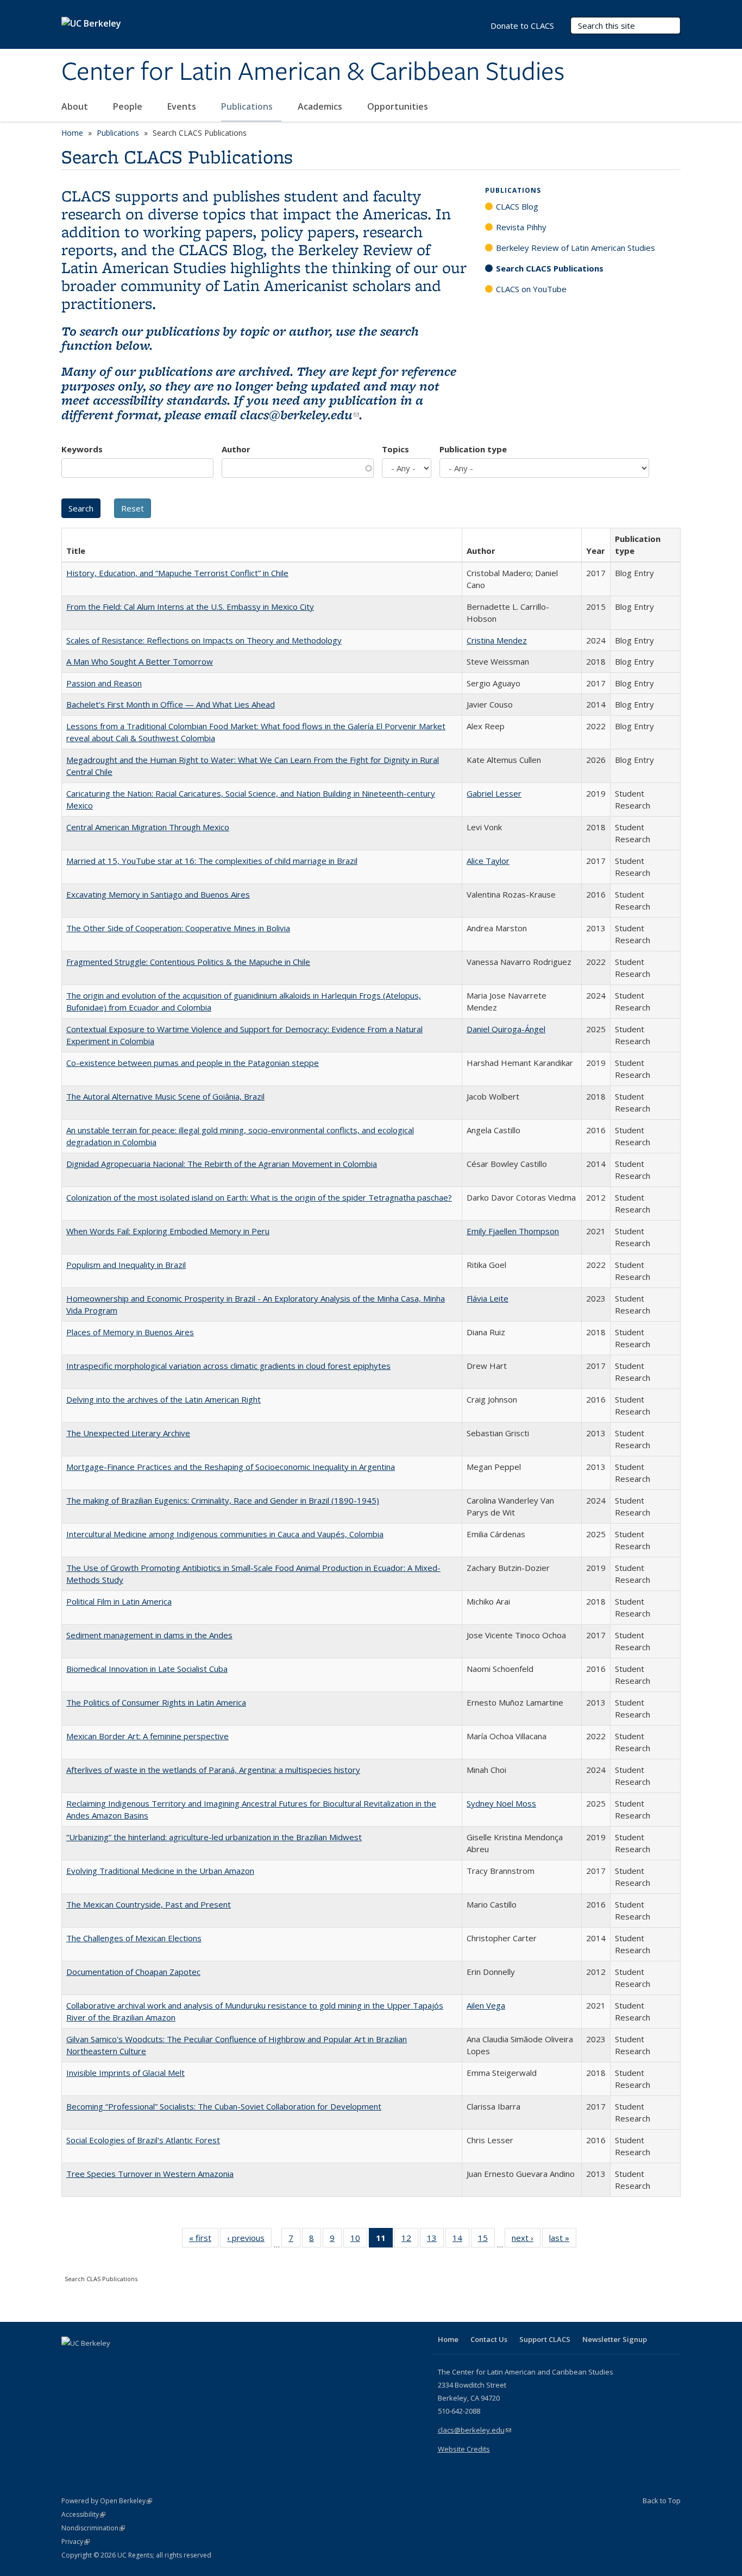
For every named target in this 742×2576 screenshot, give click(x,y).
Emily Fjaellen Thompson (513, 1231)
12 (410, 2240)
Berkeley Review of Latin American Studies (576, 248)
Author (236, 449)
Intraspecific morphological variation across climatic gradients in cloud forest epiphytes (228, 1366)
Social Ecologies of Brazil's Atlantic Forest (143, 2140)
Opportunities (399, 106)
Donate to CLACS (522, 26)
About (76, 106)
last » (563, 2240)
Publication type (473, 449)
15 (486, 2240)
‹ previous (249, 2240)
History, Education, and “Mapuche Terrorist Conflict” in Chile (177, 573)
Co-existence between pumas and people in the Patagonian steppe (193, 1063)
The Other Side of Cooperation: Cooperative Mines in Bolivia (178, 928)
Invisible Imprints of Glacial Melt (125, 2073)
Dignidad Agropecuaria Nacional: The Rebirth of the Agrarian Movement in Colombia (222, 1164)
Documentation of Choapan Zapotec (133, 1972)
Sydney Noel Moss (501, 1803)
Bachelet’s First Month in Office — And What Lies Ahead (171, 704)
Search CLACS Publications (550, 268)
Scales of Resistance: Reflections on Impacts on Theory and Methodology (204, 640)
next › (526, 2240)
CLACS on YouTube (531, 289)
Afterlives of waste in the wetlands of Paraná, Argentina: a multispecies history (213, 1770)
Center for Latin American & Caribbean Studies (313, 72)
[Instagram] (135, 2362)
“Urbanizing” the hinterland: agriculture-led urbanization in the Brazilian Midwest (214, 1837)
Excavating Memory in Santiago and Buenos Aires (158, 894)
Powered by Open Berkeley (107, 2501)
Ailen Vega (486, 2005)
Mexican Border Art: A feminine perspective (147, 1736)
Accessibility (83, 2514)
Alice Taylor (488, 861)
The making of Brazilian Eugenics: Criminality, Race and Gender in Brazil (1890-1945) (223, 1500)
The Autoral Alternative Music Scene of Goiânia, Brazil (165, 1096)
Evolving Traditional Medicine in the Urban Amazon (160, 1871)
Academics (321, 106)
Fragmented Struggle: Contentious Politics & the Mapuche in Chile (188, 962)
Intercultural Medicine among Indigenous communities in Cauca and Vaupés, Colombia (225, 1534)
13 (435, 2240)
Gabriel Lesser (494, 793)
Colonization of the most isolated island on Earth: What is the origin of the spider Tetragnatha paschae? (259, 1197)
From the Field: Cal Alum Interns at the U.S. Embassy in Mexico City (190, 607)
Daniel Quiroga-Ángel (506, 1029)
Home (72, 133)
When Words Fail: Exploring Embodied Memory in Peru (168, 1231)
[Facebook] (71, 2362)
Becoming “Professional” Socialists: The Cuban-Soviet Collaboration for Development (224, 2106)
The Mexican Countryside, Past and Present (149, 1904)
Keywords (82, 449)
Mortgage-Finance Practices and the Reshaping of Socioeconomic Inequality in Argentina (231, 1467)
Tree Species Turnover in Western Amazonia (150, 2174)
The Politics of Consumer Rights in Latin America (156, 1702)
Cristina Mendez (497, 640)
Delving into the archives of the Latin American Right (164, 1399)
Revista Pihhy (521, 227)
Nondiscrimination (93, 2528)
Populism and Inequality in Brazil (126, 1265)
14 (461, 2240)
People (129, 106)
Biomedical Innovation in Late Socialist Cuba (147, 1669)
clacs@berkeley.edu (300, 415)
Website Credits (464, 2449)
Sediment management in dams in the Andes (149, 1635)
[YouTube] (114, 2362)
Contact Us (489, 2339)
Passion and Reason (104, 683)
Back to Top (662, 2501)
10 (359, 2240)
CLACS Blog (517, 206)
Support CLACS (545, 2339)
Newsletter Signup (615, 2339)
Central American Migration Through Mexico (148, 827)
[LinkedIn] (92, 2362)
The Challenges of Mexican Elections (134, 1938)
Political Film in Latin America (119, 1601)
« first (204, 2240)
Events (183, 106)
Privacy (76, 2542)
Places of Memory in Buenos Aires (130, 1332)
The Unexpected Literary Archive (128, 1433)
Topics (395, 449)
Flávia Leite (488, 1298)
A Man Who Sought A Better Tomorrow (140, 661)
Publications (248, 106)
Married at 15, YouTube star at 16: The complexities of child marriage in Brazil (212, 861)
